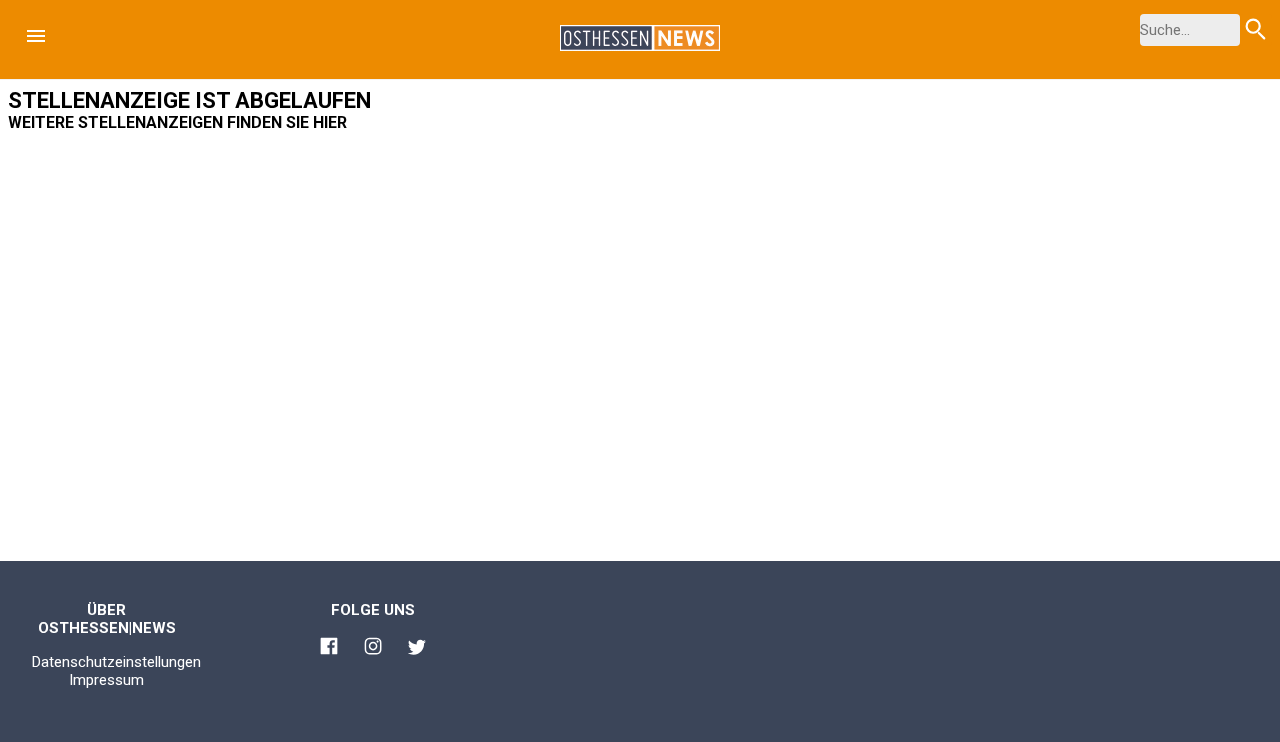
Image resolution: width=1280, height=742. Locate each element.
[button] (36, 36)
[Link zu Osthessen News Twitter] (417, 650)
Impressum (106, 680)
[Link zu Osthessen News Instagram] (373, 649)
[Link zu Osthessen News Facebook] (329, 649)
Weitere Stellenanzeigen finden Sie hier (177, 122)
